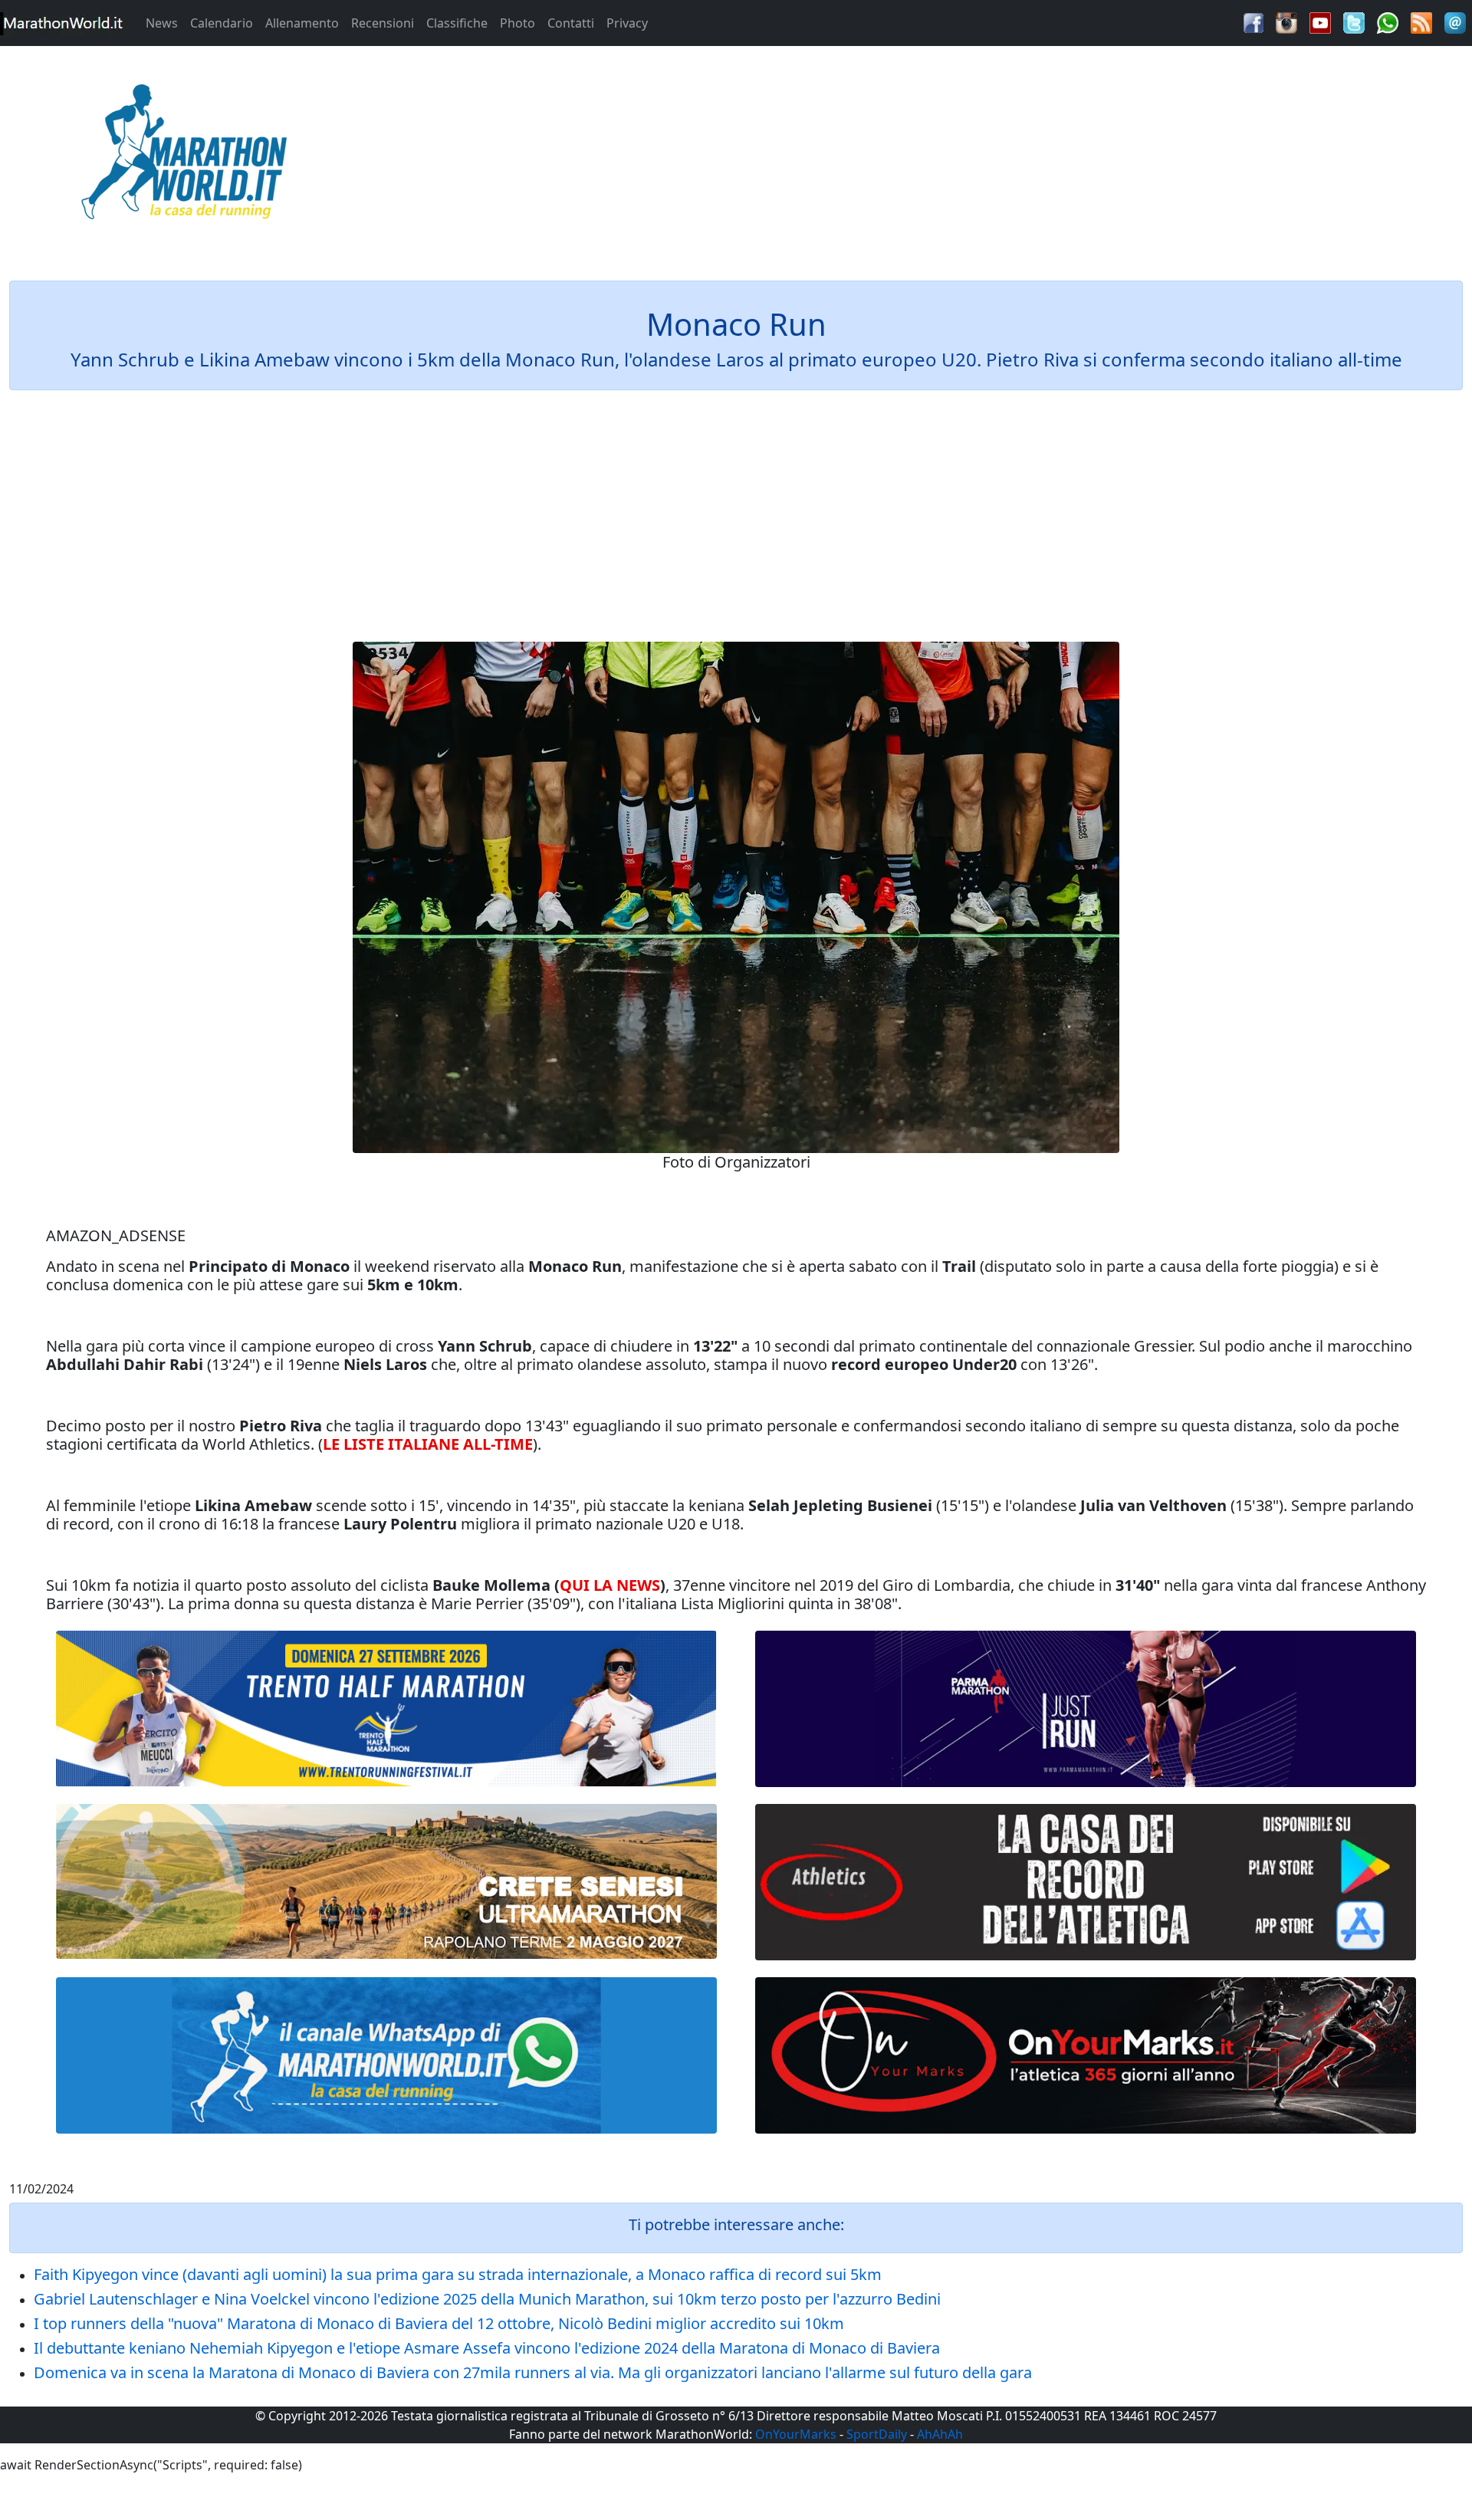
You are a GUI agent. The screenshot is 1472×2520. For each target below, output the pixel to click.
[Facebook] (1253, 21)
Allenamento (302, 23)
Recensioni (383, 23)
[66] (386, 1709)
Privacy (627, 23)
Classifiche (457, 23)
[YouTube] (1320, 21)
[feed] (1421, 21)
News (162, 23)
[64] (1086, 1882)
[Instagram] (1286, 21)
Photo (517, 23)
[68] (1086, 2055)
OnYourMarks (796, 2434)
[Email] (1455, 21)
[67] (386, 1881)
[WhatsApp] (1388, 21)
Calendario (222, 23)
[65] (386, 2055)
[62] (1086, 1709)
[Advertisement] (920, 156)
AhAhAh (940, 2434)
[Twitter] (1354, 21)
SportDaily (877, 2434)
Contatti (571, 23)
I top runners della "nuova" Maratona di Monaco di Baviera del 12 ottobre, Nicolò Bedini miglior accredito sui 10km (439, 2323)
